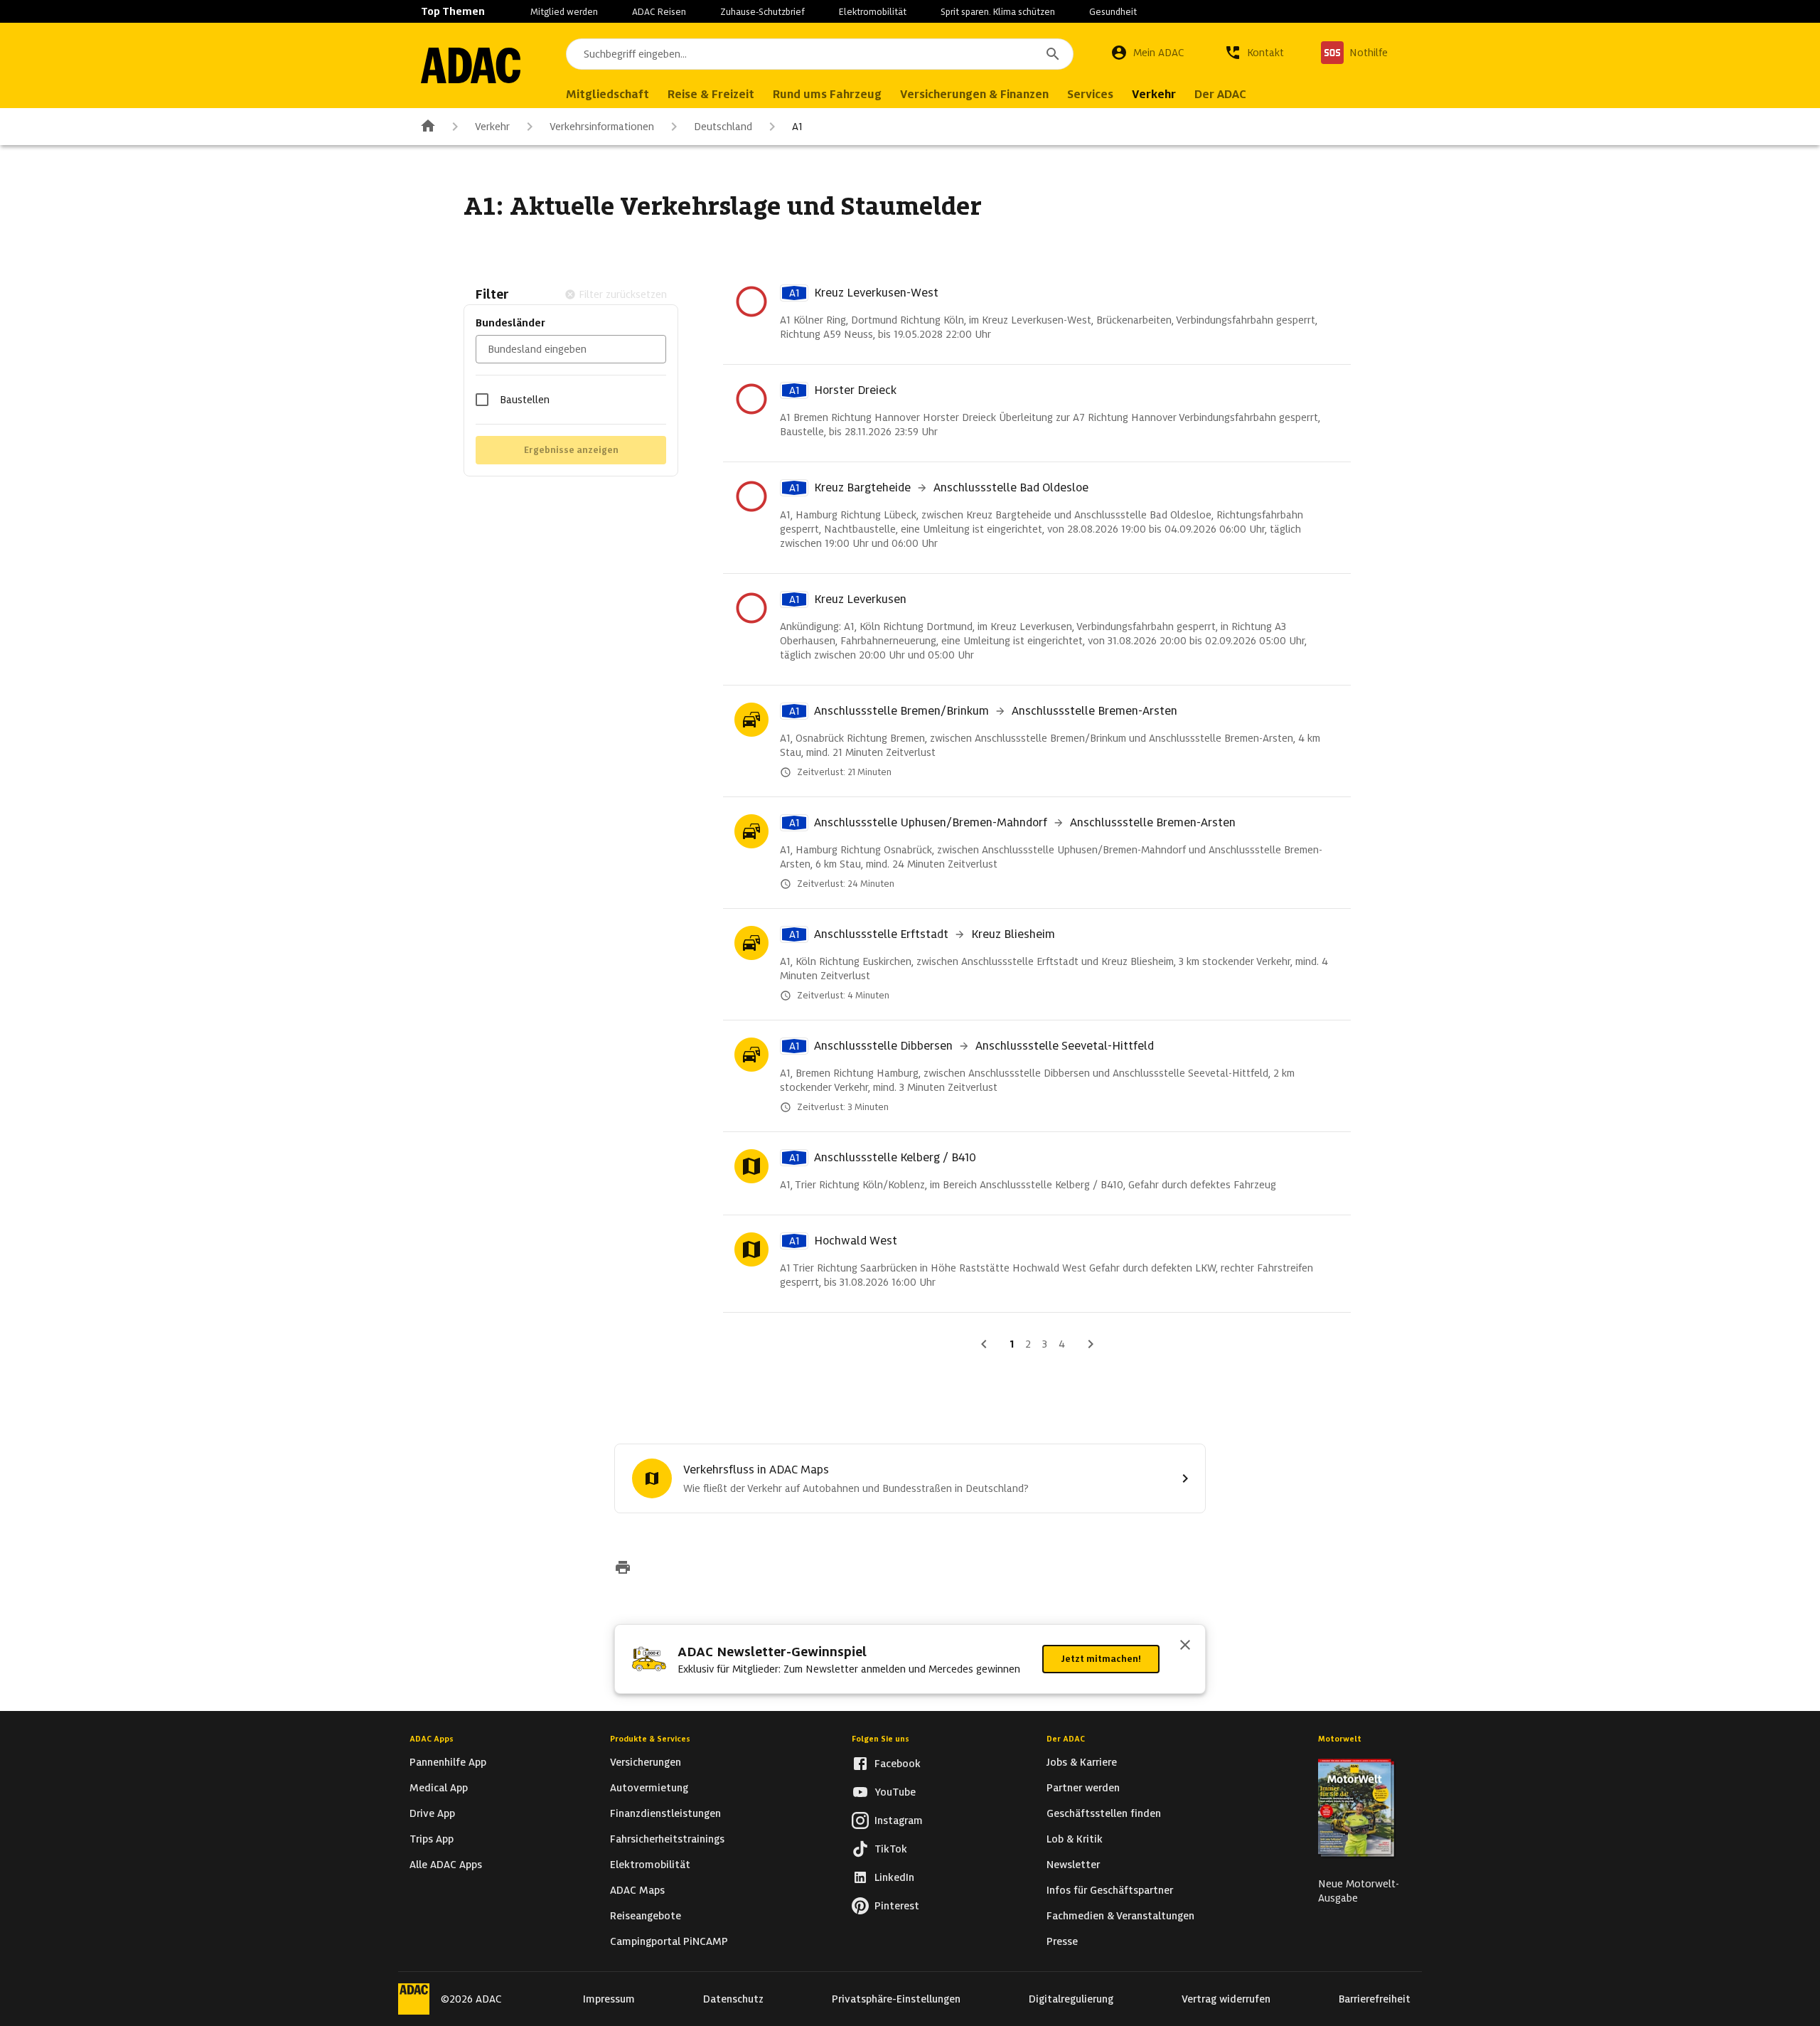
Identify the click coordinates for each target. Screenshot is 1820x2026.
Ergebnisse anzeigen (571, 450)
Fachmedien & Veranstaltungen (1120, 1916)
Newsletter (1073, 1865)
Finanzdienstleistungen (665, 1813)
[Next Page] (1091, 1344)
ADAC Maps (637, 1890)
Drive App (432, 1813)
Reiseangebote (646, 1916)
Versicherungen (646, 1762)
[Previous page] (984, 1344)
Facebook (898, 1764)
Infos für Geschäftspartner (1110, 1890)
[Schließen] (1185, 1646)
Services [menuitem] (1090, 94)
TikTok (891, 1849)
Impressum (609, 1999)
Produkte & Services (650, 1739)
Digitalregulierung (1071, 1999)
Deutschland (723, 127)
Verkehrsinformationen (602, 127)
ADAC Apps (432, 1739)
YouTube (895, 1792)
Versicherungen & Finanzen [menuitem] (974, 94)
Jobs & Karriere (1082, 1762)
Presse (1062, 1941)
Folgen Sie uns (880, 1739)
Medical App (439, 1788)
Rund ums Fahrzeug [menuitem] (827, 94)
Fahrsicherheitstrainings (667, 1839)
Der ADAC (1066, 1739)
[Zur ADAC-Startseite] (471, 65)
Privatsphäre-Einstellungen (896, 1999)
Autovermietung (649, 1788)
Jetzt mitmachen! (1101, 1659)
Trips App (432, 1839)
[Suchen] (1053, 54)
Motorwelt (1340, 1739)
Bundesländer (510, 323)
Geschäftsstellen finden (1104, 1813)
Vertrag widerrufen (1226, 1999)
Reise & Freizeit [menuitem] (711, 94)
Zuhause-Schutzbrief (762, 12)
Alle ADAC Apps (446, 1865)
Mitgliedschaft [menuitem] (607, 94)
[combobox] (820, 54)
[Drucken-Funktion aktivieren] (623, 1569)
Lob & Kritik (1075, 1839)
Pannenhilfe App (448, 1762)
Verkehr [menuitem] (1154, 94)
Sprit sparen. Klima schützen (998, 12)
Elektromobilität (873, 12)
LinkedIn (894, 1877)
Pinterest (897, 1906)
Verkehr (492, 127)
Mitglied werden (564, 12)
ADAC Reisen (659, 12)
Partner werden (1083, 1788)
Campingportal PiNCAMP (669, 1941)
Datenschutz (733, 1999)
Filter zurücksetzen (623, 294)
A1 (797, 127)
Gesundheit (1113, 12)
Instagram (899, 1820)
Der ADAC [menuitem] (1220, 94)
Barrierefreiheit (1375, 1999)
